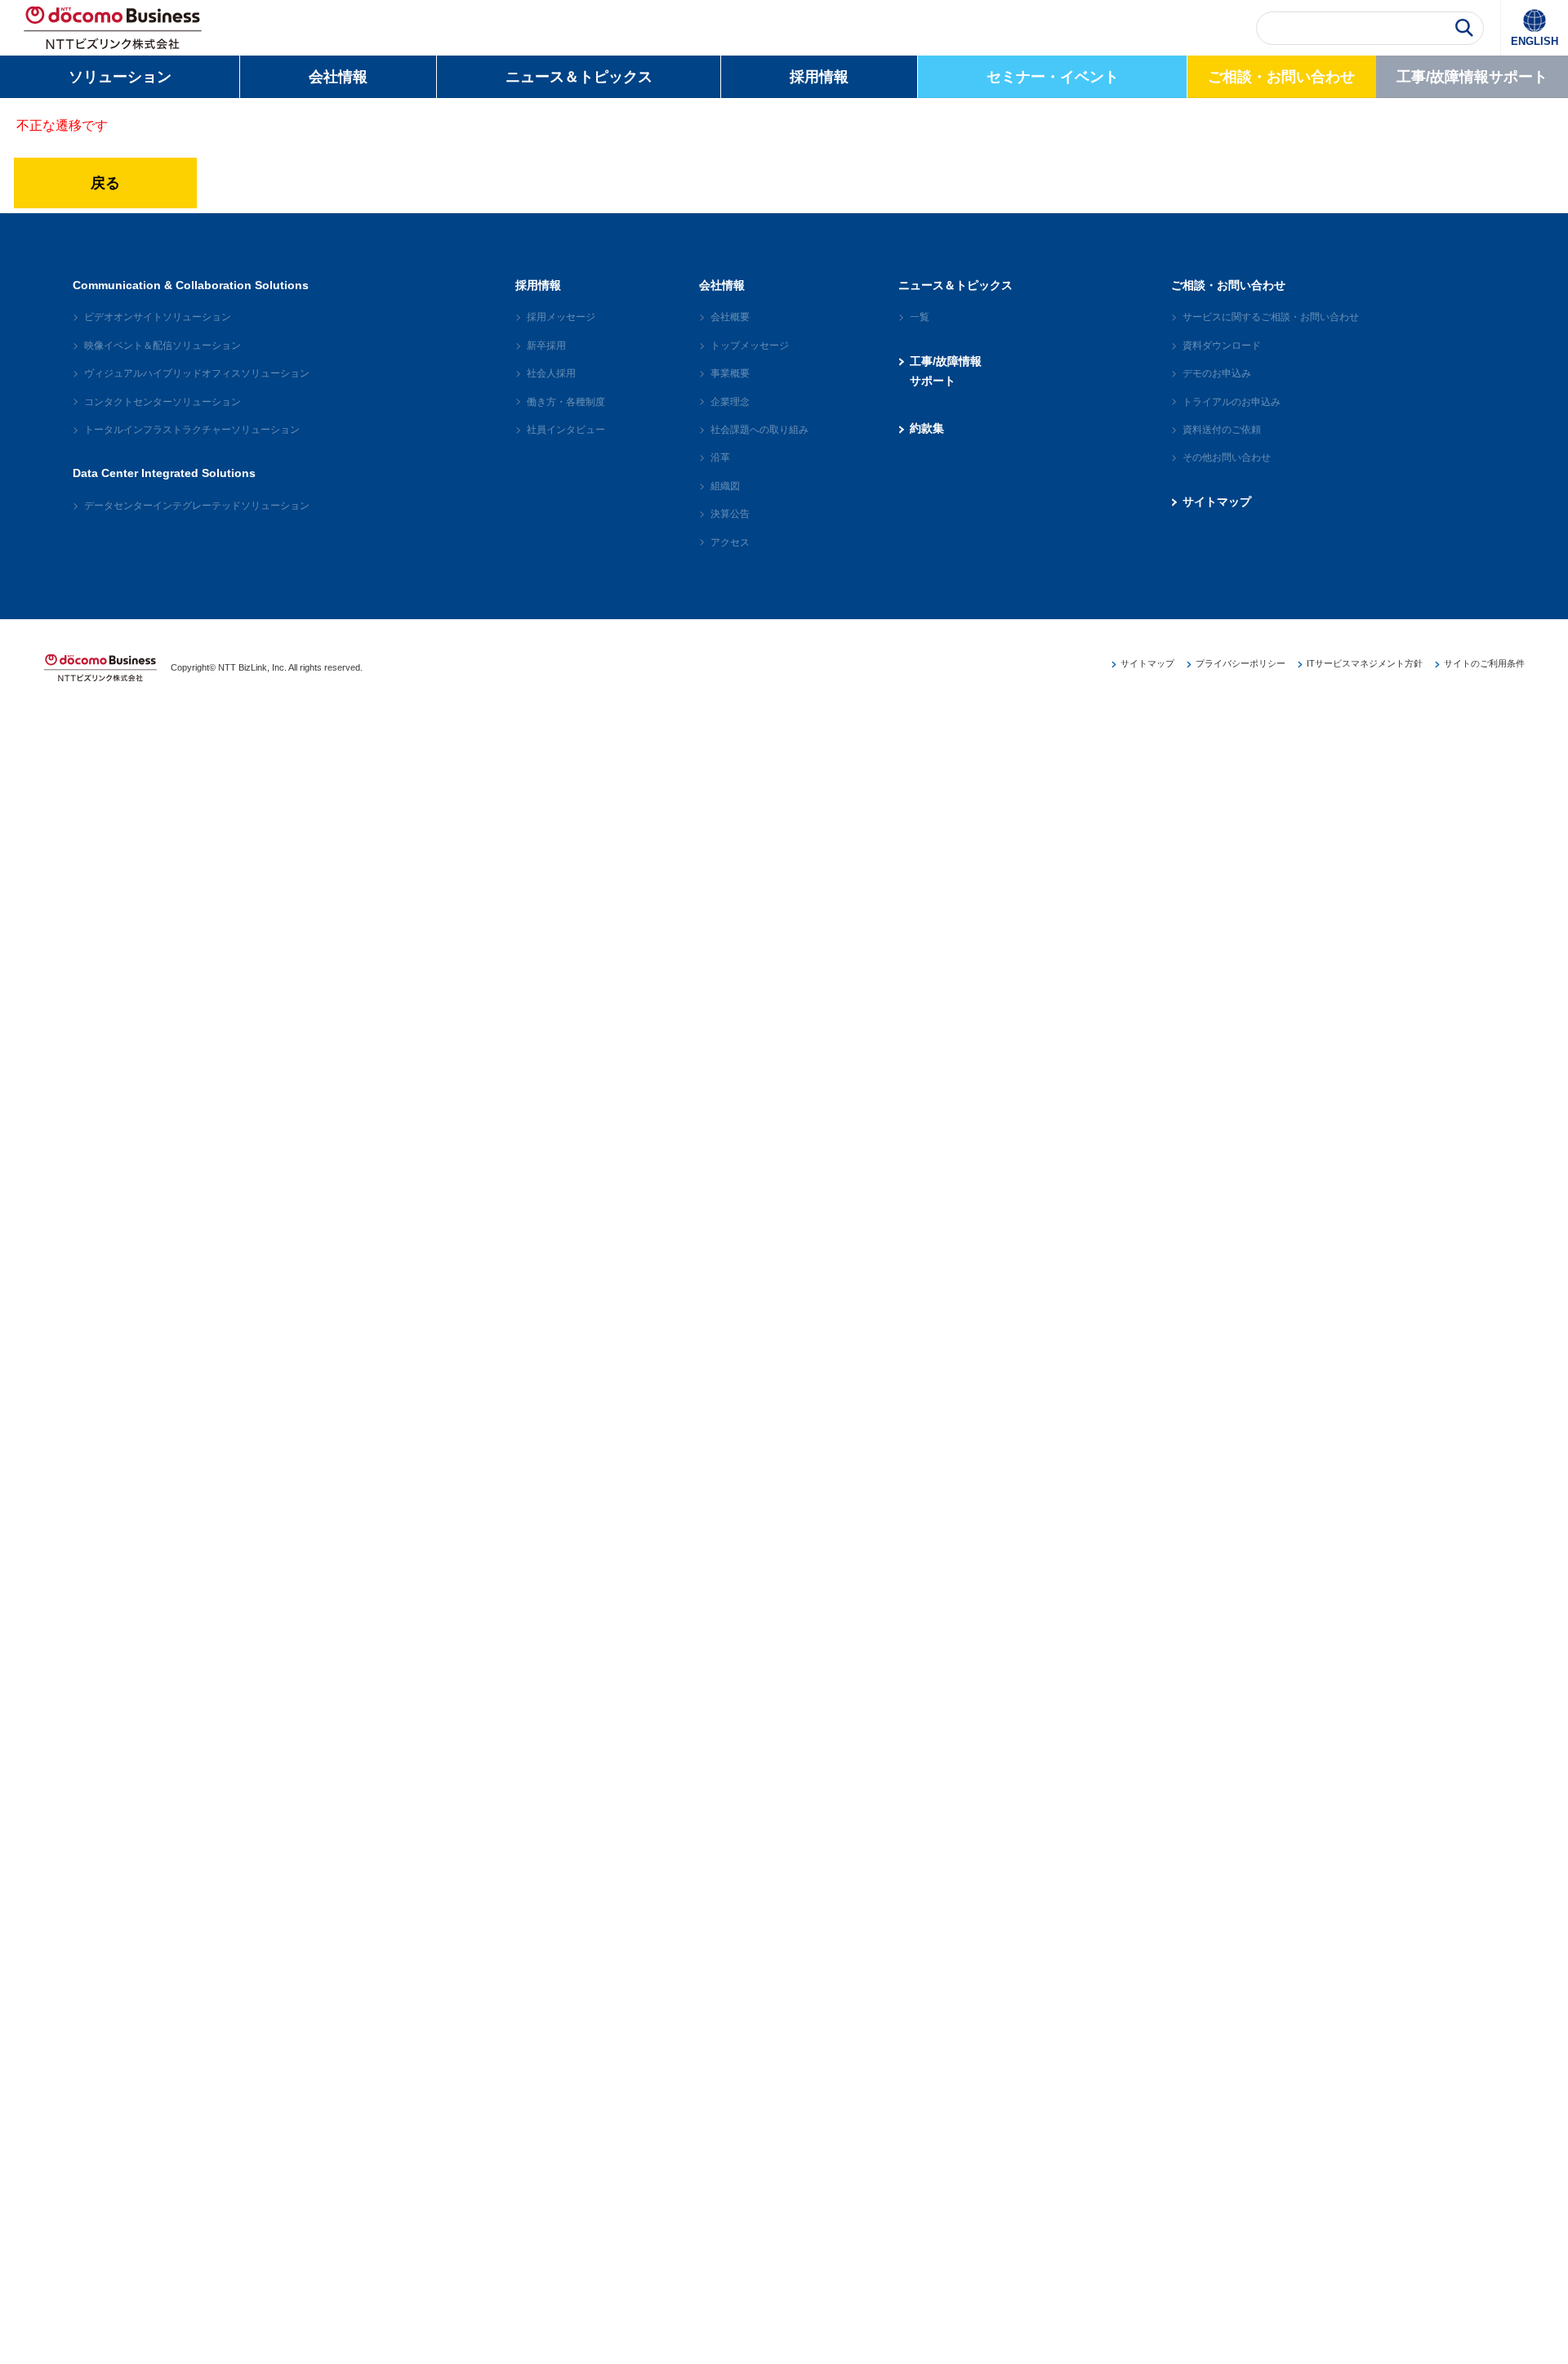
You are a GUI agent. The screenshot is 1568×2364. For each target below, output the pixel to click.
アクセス (730, 542)
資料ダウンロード (1222, 346)
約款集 (927, 428)
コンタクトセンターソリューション (163, 402)
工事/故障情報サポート (1472, 77)
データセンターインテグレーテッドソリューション (197, 506)
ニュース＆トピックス (579, 77)
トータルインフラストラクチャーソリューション (192, 430)
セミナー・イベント (1053, 77)
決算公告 (730, 514)
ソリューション (120, 77)
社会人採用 (551, 373)
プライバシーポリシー (1241, 663)
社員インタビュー (566, 430)
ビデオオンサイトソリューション (158, 317)
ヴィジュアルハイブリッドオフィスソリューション (197, 373)
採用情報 (819, 77)
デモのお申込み (1217, 373)
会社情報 (338, 77)
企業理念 (730, 402)
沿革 (720, 457)
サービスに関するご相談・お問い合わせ (1271, 317)
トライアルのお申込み (1232, 402)
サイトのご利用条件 (1484, 663)
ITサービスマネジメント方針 (1365, 663)
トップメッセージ (750, 346)
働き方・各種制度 (566, 402)
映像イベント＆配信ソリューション (163, 346)
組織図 (725, 486)
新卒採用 (546, 346)
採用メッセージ (561, 317)
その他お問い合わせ (1227, 457)
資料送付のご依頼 (1222, 430)
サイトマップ (1217, 502)
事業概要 (730, 373)
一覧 (920, 317)
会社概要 (730, 317)
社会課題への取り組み (759, 430)
